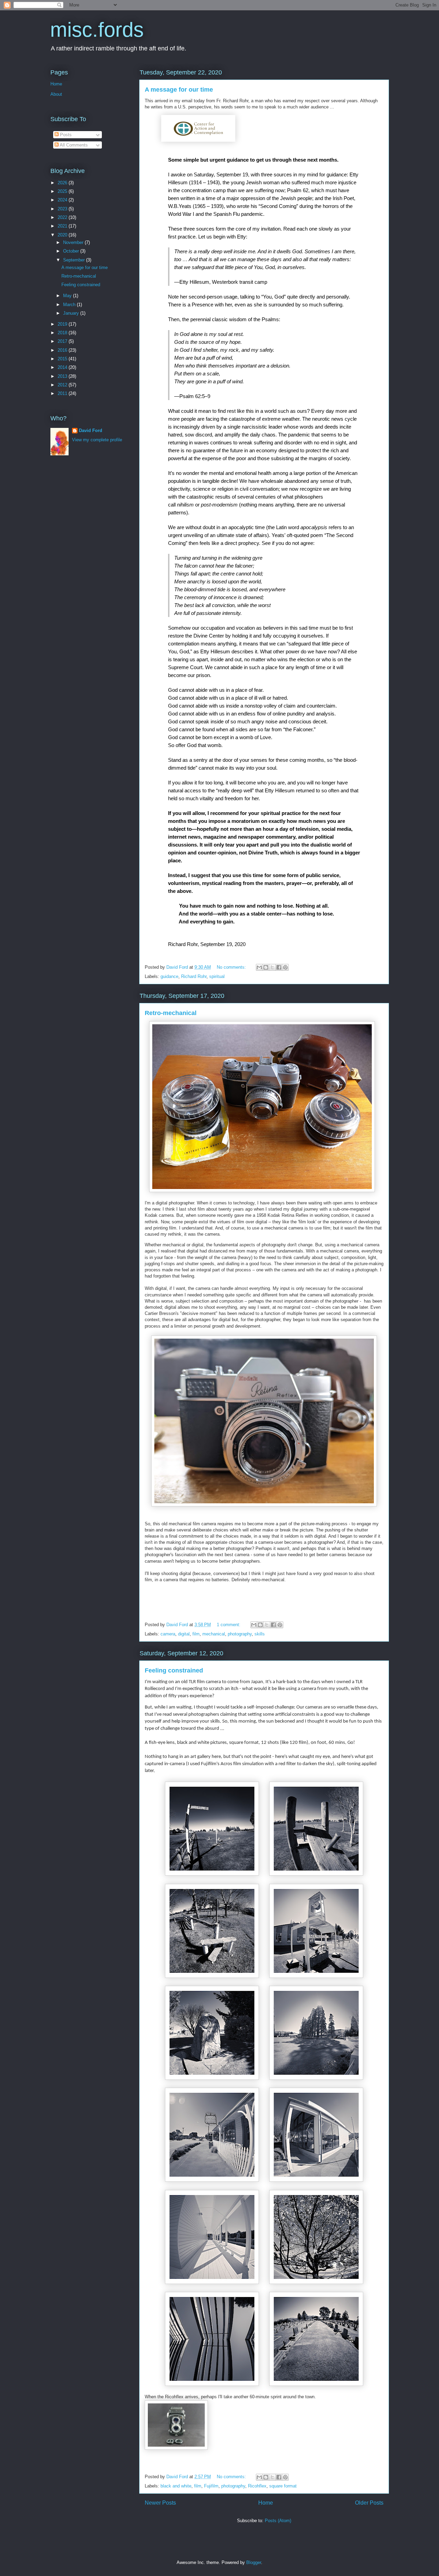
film (196, 1634)
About (56, 94)
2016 (63, 350)
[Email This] (259, 967)
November (74, 242)
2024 (63, 200)
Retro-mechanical (171, 1013)
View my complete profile (97, 440)
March (70, 305)
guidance (169, 976)
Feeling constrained (174, 1670)
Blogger (254, 2562)
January (72, 313)
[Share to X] (272, 967)
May (68, 296)
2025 (63, 191)
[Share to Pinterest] (285, 967)
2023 (63, 209)
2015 (63, 359)
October (72, 251)
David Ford (91, 430)
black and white (176, 2486)
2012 (63, 385)
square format (283, 2486)
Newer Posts (160, 2503)
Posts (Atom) (278, 2521)
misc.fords (97, 30)
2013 (63, 376)
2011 (63, 393)
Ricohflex (257, 2486)
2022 (63, 217)
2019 (63, 324)
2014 (63, 367)
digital (184, 1634)
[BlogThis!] (266, 967)
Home (266, 2503)
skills (260, 1634)
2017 (63, 341)
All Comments (73, 145)
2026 (63, 183)
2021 (63, 226)
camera (168, 1634)
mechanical (214, 1634)
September (75, 260)
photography (240, 1634)
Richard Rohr (194, 976)
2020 (63, 235)
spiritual (217, 976)
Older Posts (369, 2503)
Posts (65, 135)
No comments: (232, 967)
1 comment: (229, 1625)
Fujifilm (211, 2486)
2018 (63, 333)
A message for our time (179, 90)
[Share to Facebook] (279, 967)
